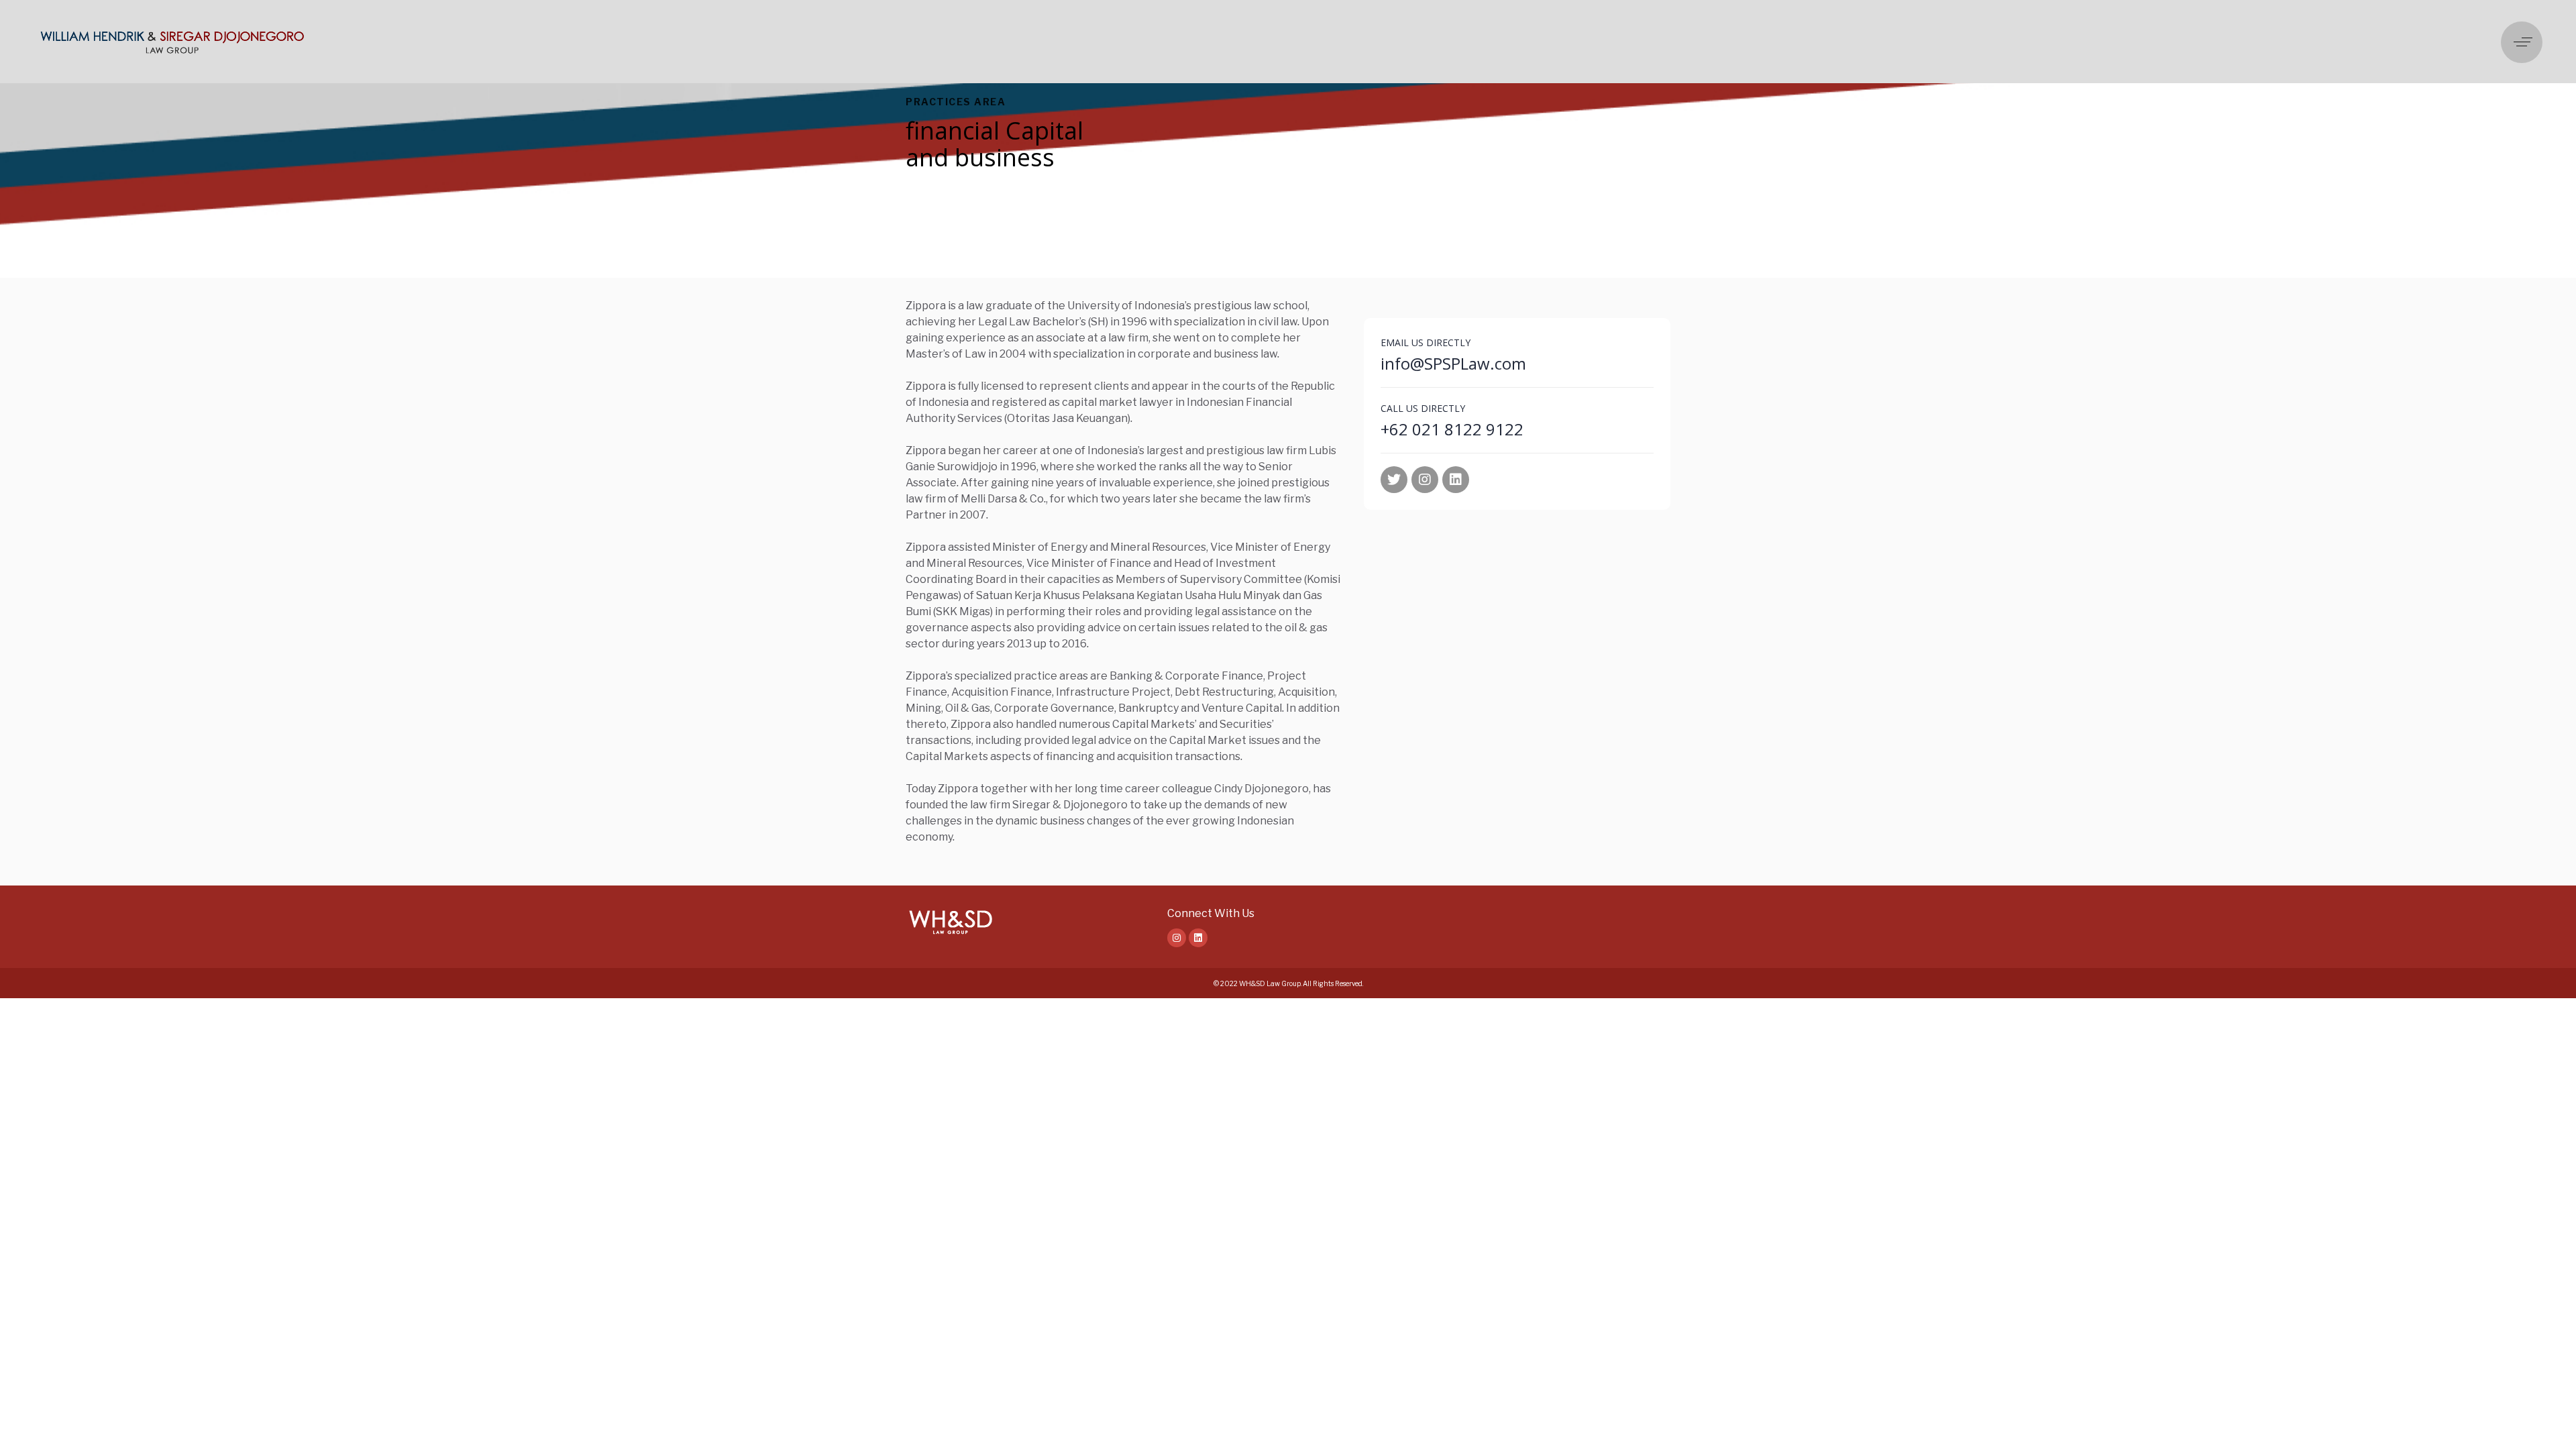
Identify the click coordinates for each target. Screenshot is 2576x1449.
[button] (2525, 42)
